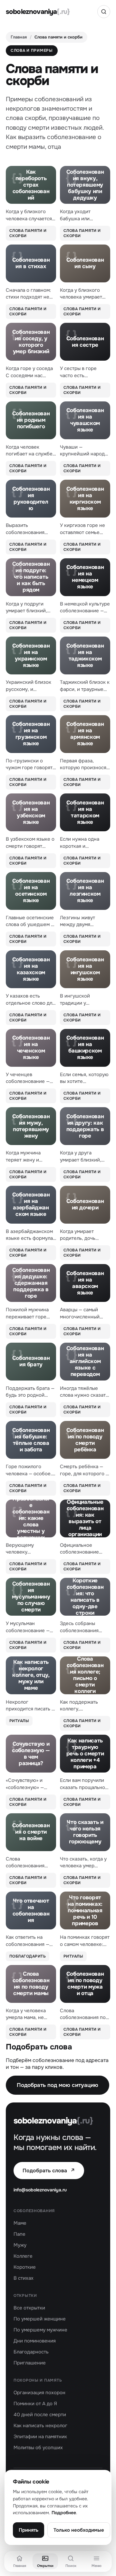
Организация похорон (39, 2393)
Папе (19, 2234)
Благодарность (31, 2352)
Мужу (20, 2245)
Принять (29, 2530)
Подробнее (64, 2513)
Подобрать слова (49, 2171)
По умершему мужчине (40, 2330)
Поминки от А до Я (35, 2404)
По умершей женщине (40, 2319)
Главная (19, 37)
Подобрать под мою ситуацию (58, 2085)
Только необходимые (79, 2530)
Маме (20, 2223)
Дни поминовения (35, 2341)
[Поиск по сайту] (104, 12)
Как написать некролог (40, 2426)
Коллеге (23, 2256)
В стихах (24, 2278)
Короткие (25, 2267)
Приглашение (30, 2363)
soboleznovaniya (38, 12)
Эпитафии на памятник (40, 2437)
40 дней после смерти (40, 2415)
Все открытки (29, 2308)
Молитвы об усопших (38, 2448)
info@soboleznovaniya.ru (40, 2190)
